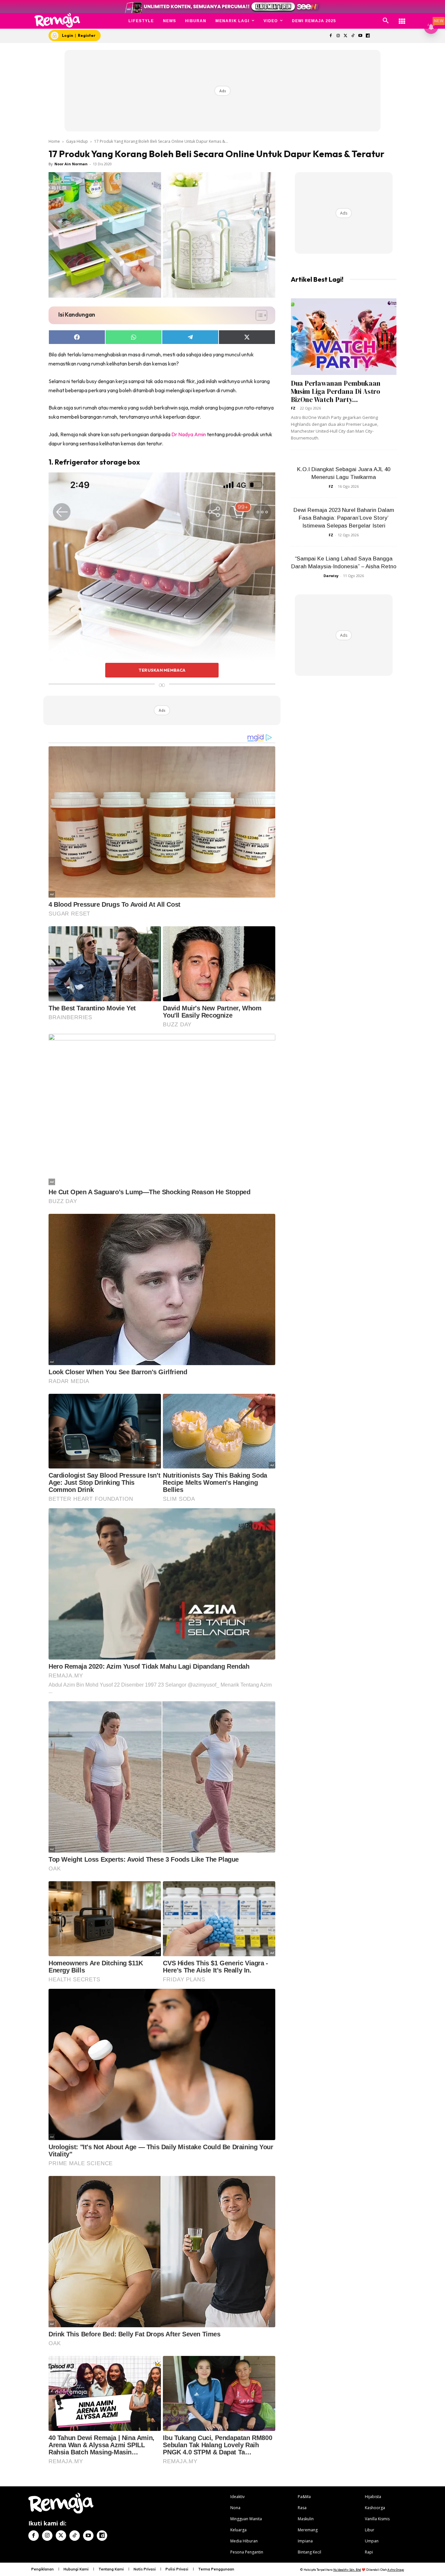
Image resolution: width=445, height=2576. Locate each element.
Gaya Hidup (77, 141)
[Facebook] (330, 36)
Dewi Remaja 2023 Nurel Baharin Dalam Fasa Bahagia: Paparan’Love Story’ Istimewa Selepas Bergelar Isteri (344, 518)
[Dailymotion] (368, 36)
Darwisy (331, 576)
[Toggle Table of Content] (258, 315)
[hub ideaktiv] (402, 18)
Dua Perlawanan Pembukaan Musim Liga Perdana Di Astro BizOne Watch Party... (336, 391)
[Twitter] (345, 36)
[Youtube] (360, 36)
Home (54, 141)
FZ (293, 408)
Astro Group (396, 2570)
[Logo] (57, 20)
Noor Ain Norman (71, 164)
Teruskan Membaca (162, 670)
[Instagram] (338, 36)
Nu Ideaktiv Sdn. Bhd (347, 2570)
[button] (386, 21)
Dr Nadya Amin (189, 434)
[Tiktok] (353, 36)
